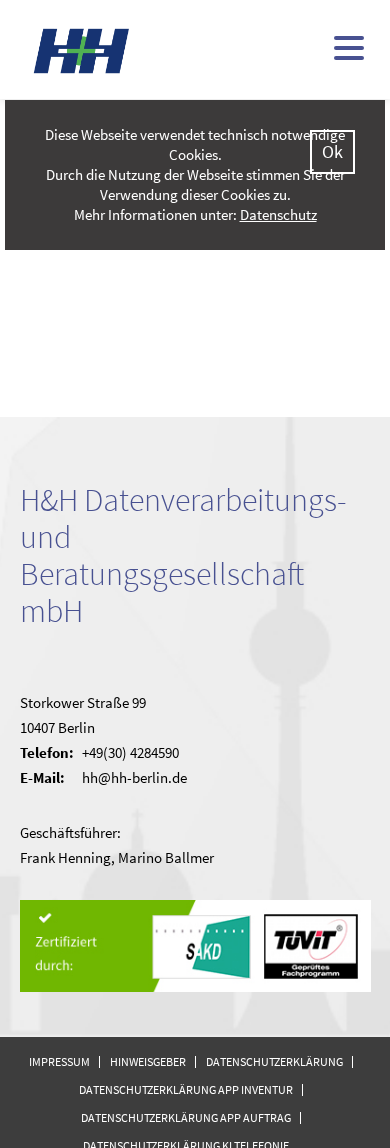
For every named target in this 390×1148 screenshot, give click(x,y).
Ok (332, 151)
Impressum (59, 1061)
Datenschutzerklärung (274, 1061)
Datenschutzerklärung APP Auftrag (186, 1117)
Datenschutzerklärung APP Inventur (186, 1089)
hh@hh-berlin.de (134, 777)
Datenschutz (278, 214)
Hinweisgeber (148, 1061)
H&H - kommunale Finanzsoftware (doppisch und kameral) (82, 50)
